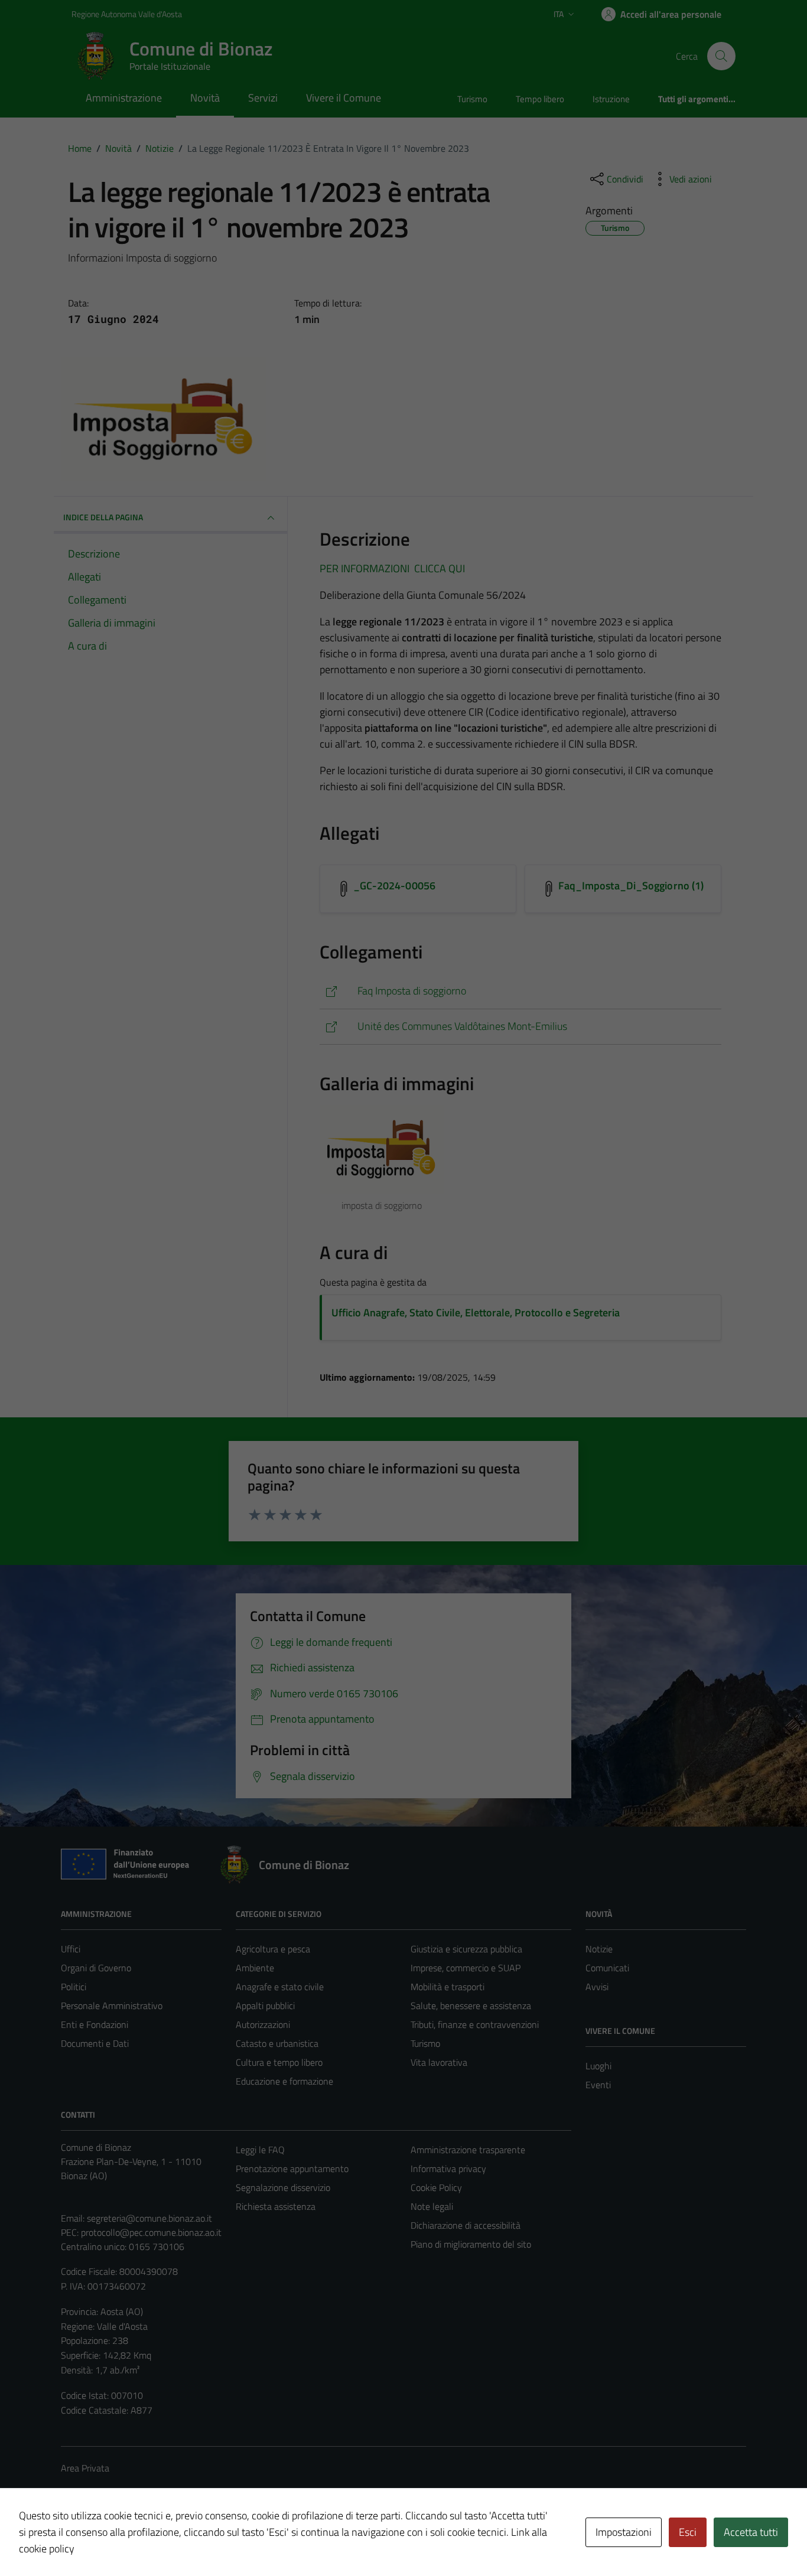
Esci (688, 2532)
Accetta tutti (751, 2532)
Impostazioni (624, 2532)
